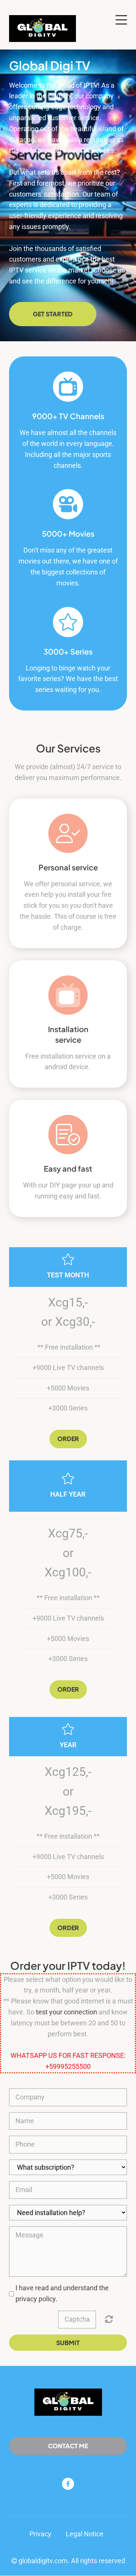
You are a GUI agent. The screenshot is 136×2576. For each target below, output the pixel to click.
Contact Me (68, 2446)
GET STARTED (53, 314)
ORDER (68, 1689)
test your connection (66, 2012)
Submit (68, 2343)
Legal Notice (85, 2534)
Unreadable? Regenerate (109, 2319)
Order (68, 1439)
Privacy (40, 2534)
